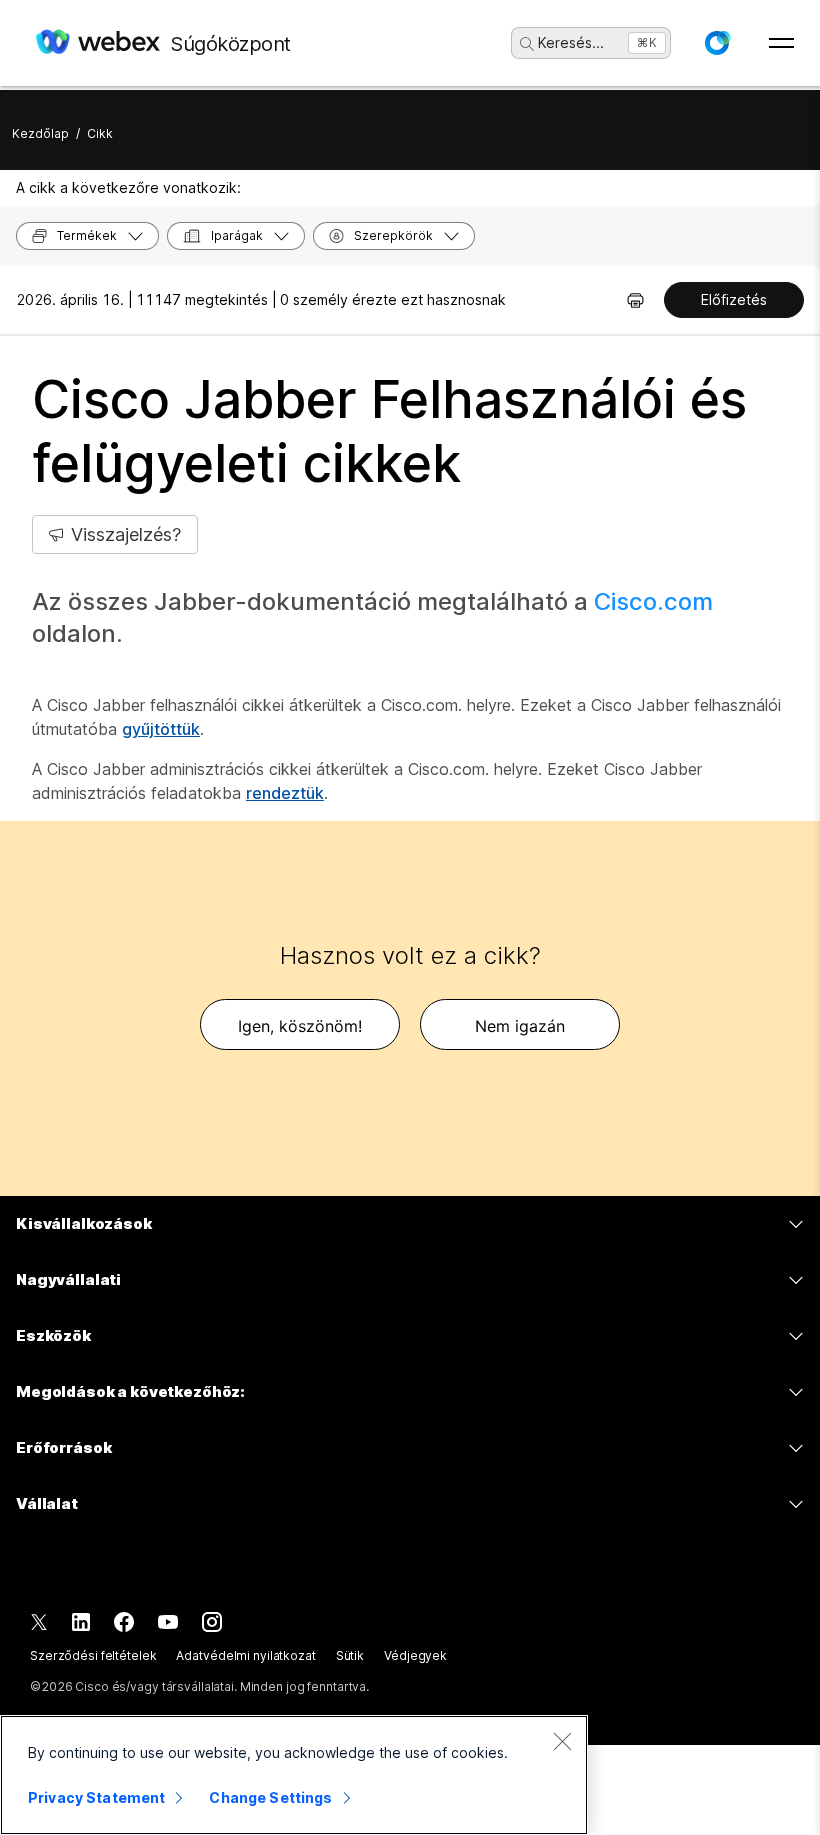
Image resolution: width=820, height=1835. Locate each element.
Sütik (350, 1655)
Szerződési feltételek (93, 1655)
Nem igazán (520, 1026)
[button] (717, 43)
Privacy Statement (96, 1797)
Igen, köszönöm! (300, 1026)
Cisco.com (653, 601)
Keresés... (571, 42)
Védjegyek (415, 1655)
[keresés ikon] (527, 44)
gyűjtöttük (161, 729)
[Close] (562, 1741)
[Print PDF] (635, 300)
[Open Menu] (781, 43)
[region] (294, 1775)
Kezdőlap (40, 133)
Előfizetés (734, 299)
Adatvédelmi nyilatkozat (245, 1655)
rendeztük (285, 793)
